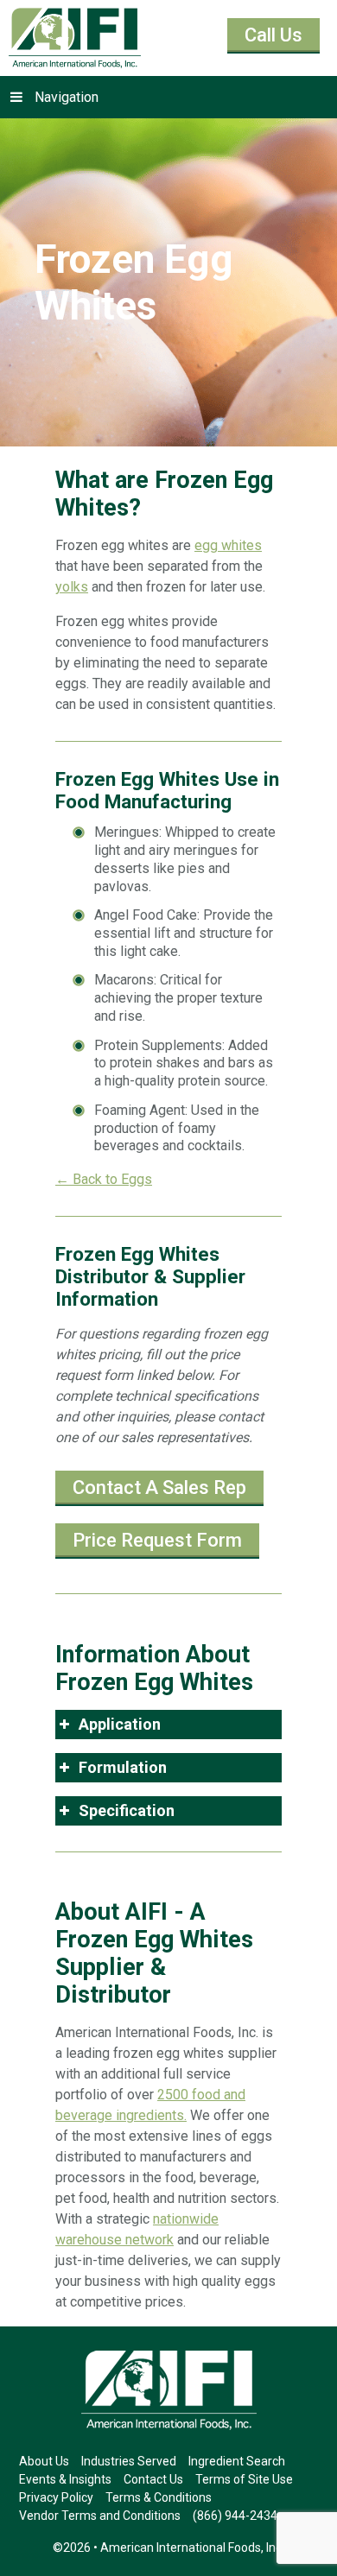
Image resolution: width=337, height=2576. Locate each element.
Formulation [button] (123, 1767)
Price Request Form (157, 1540)
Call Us (273, 35)
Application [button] (120, 1724)
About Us (44, 2461)
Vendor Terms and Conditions (100, 2516)
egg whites (228, 545)
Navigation (67, 97)
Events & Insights (65, 2479)
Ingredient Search (237, 2461)
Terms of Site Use (244, 2479)
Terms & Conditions (159, 2497)
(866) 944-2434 (235, 2516)
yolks (72, 587)
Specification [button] (127, 1810)
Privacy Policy (56, 2497)
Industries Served (129, 2461)
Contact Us (153, 2479)
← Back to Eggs (104, 1179)
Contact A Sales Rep (159, 1487)
